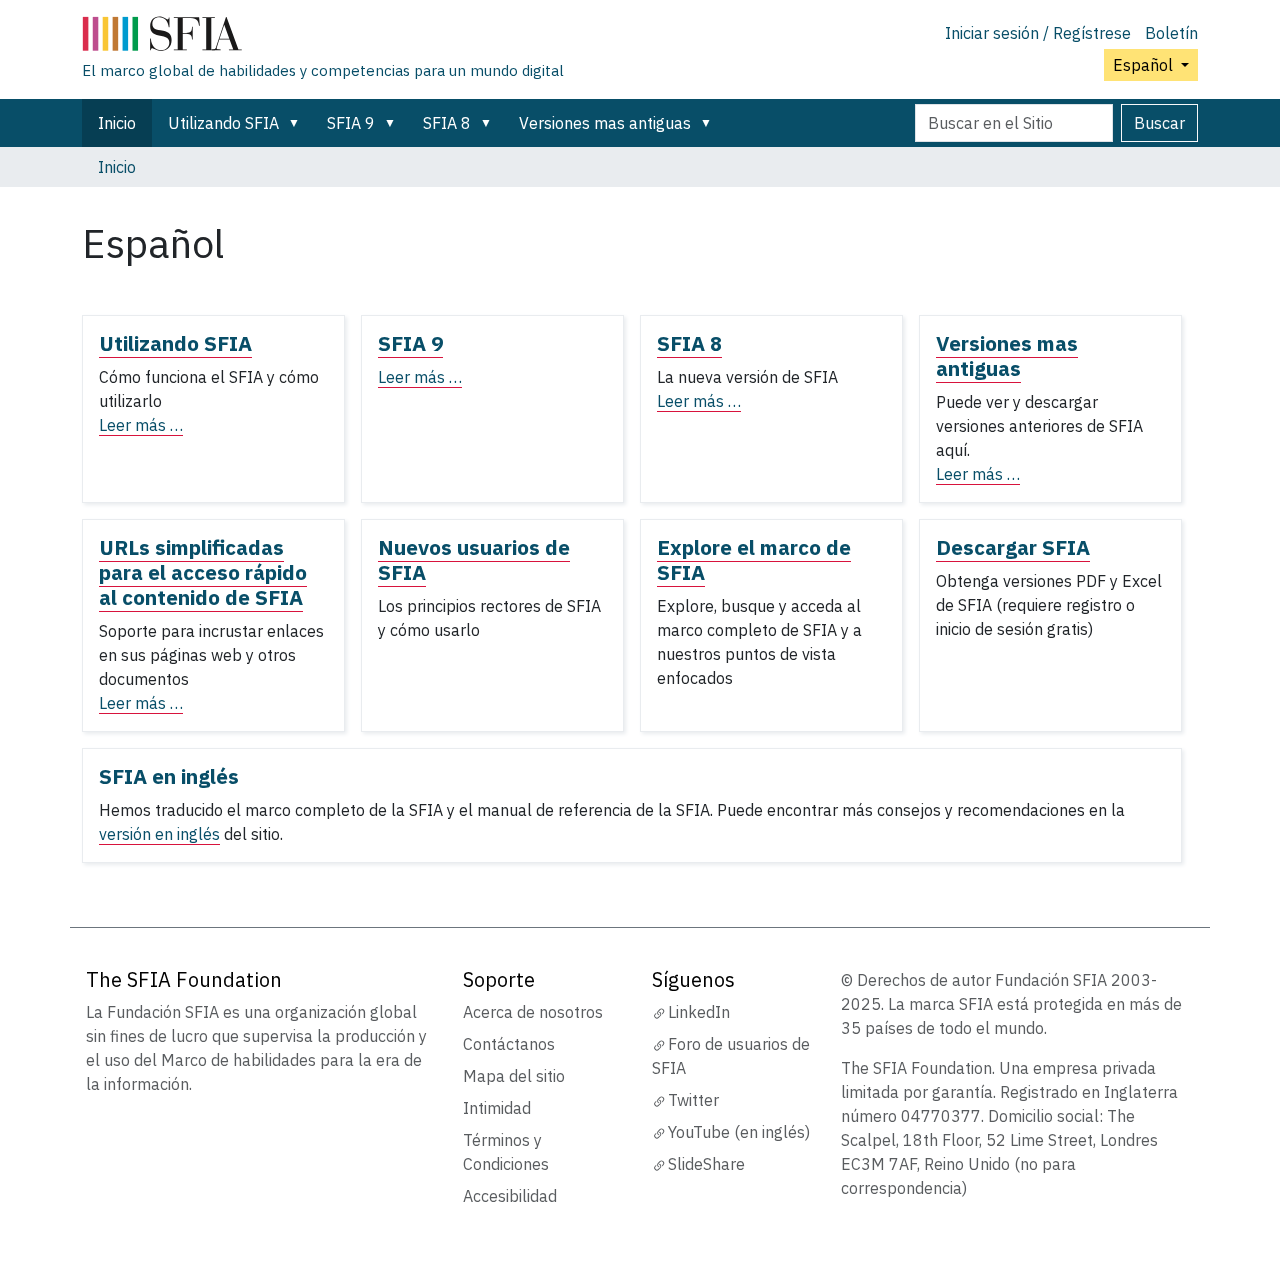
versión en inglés (159, 834)
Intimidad (497, 1108)
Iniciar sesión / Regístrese (1038, 33)
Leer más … (141, 425)
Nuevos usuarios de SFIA (474, 560)
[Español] (323, 38)
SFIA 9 (351, 123)
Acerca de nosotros (533, 1012)
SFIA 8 (447, 123)
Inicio (117, 123)
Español (1145, 65)
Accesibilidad (510, 1196)
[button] (298, 123)
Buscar (1159, 123)
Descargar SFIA (1013, 547)
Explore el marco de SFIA (754, 560)
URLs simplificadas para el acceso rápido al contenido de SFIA (203, 572)
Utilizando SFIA (223, 123)
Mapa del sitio (514, 1076)
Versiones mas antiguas (605, 123)
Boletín (1171, 33)
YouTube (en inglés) (739, 1132)
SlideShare (706, 1164)
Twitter (693, 1100)
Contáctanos (509, 1044)
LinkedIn (699, 1012)
